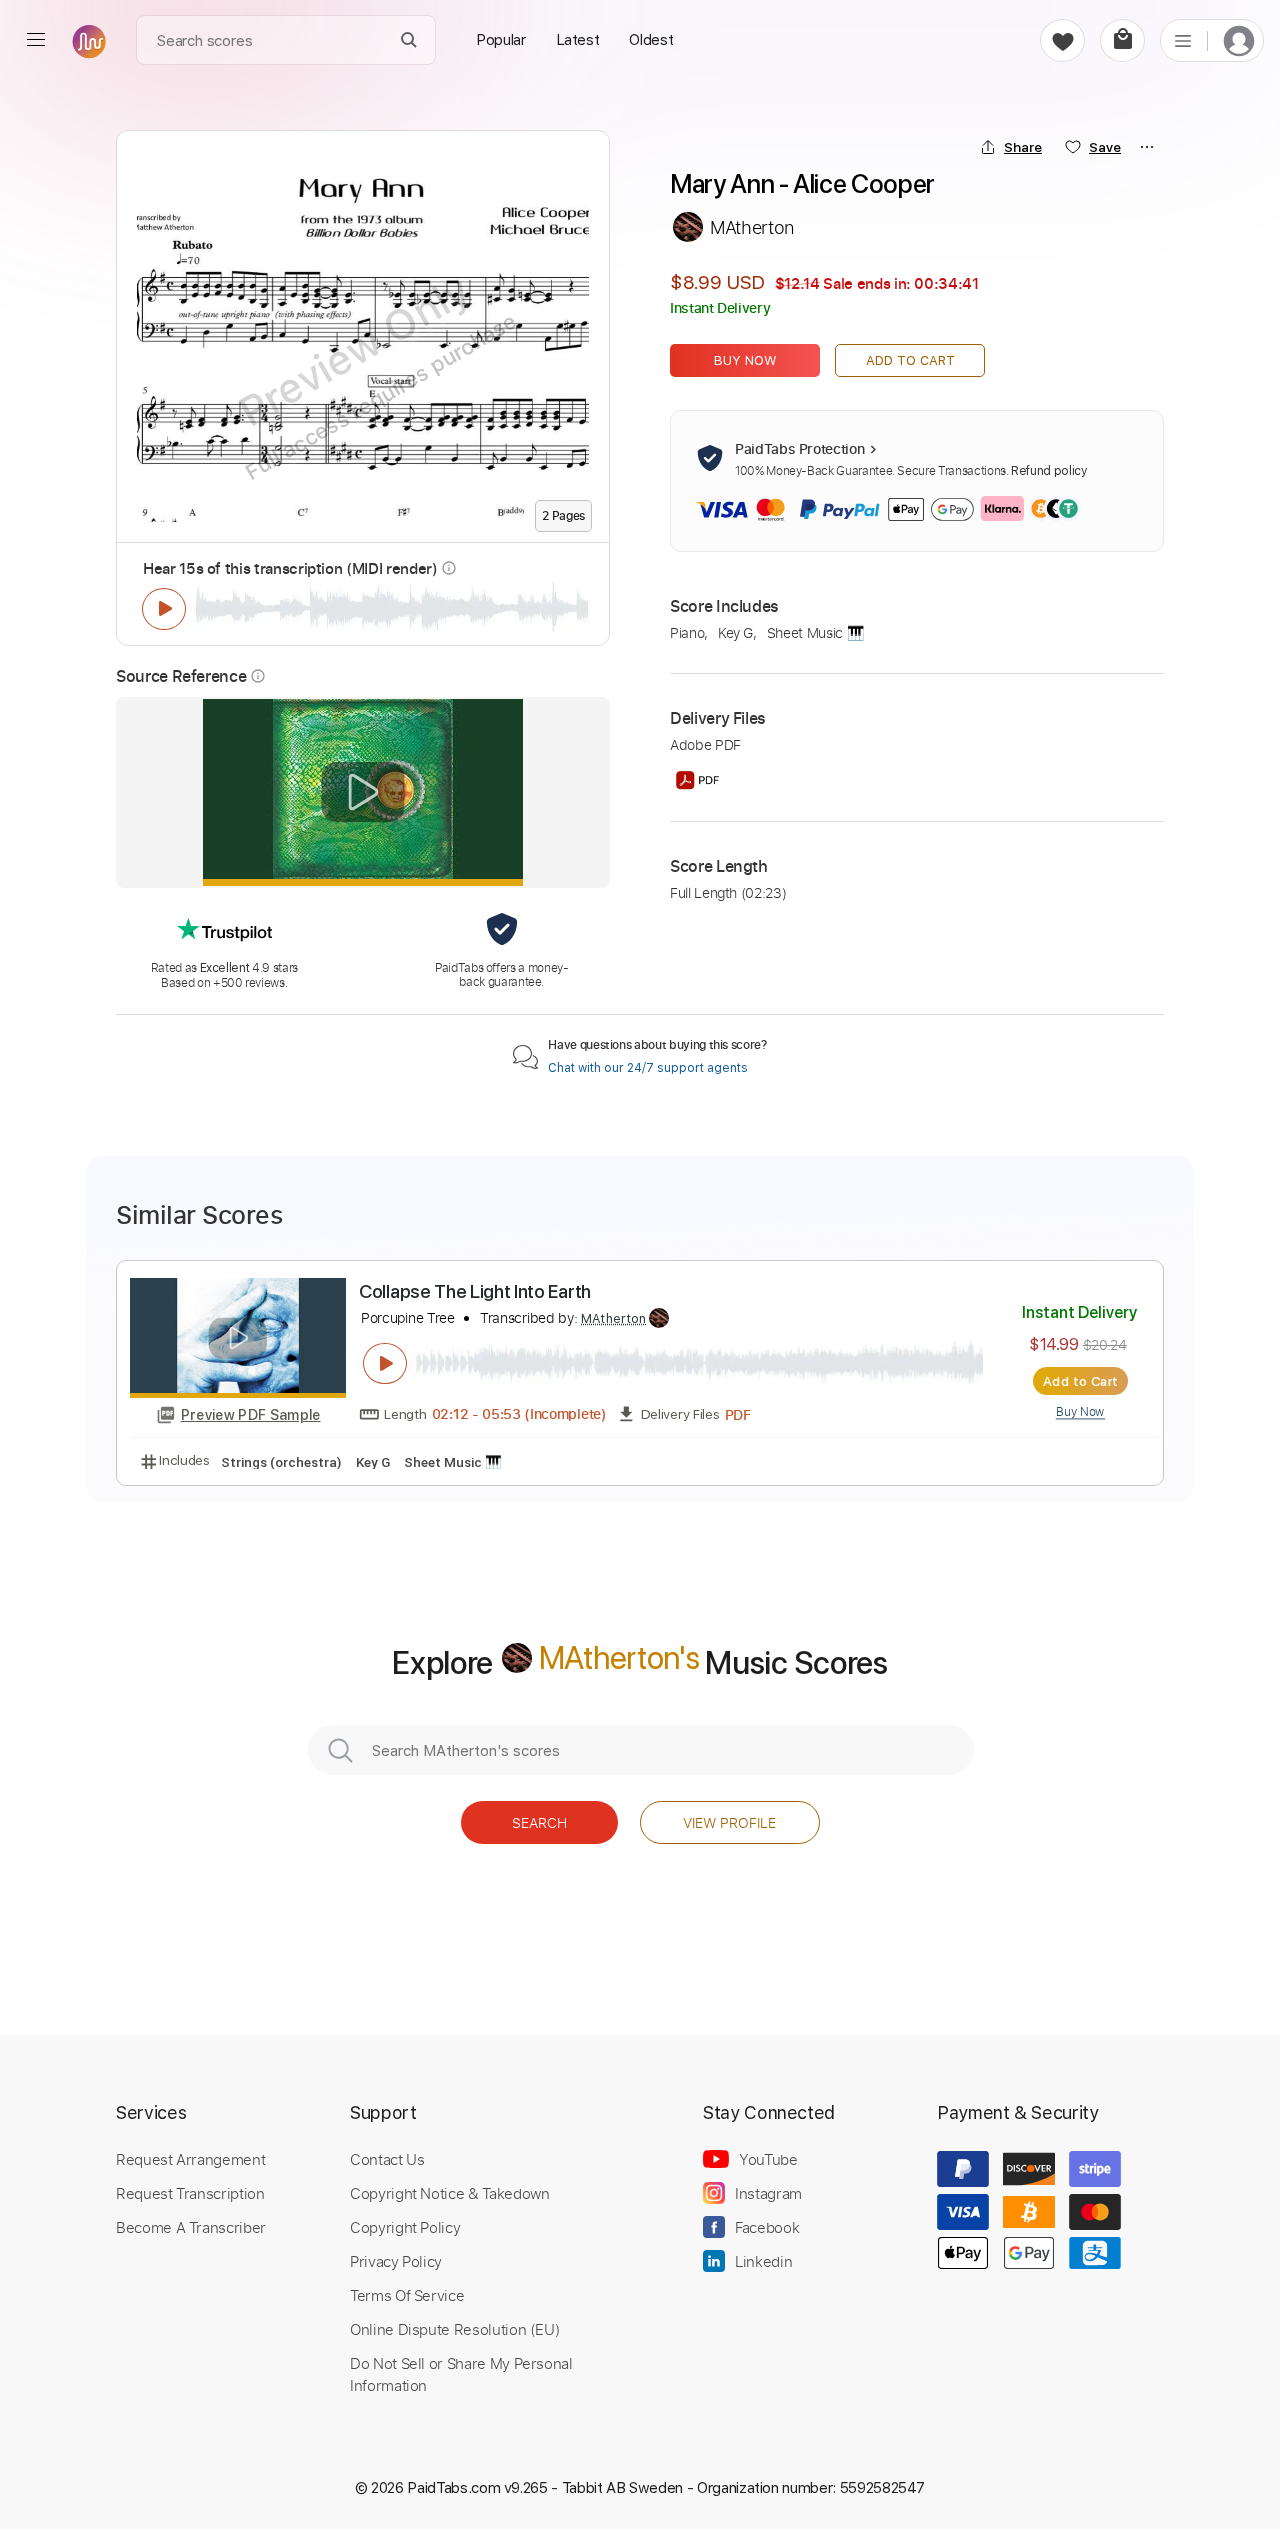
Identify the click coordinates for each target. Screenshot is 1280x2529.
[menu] (36, 40)
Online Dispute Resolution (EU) (455, 2329)
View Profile (729, 1822)
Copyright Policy (405, 2227)
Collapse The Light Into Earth (475, 1291)
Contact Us (387, 2159)
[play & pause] (164, 609)
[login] (1239, 40)
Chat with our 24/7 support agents (648, 1068)
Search (539, 1822)
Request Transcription (190, 2193)
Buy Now (745, 360)
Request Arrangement (190, 2159)
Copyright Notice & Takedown (450, 2193)
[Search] (409, 40)
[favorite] (1062, 40)
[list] (1183, 40)
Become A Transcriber (191, 2227)
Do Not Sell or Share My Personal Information (461, 2374)
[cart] (1122, 40)
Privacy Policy (396, 2261)
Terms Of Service (407, 2295)
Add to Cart (910, 360)
